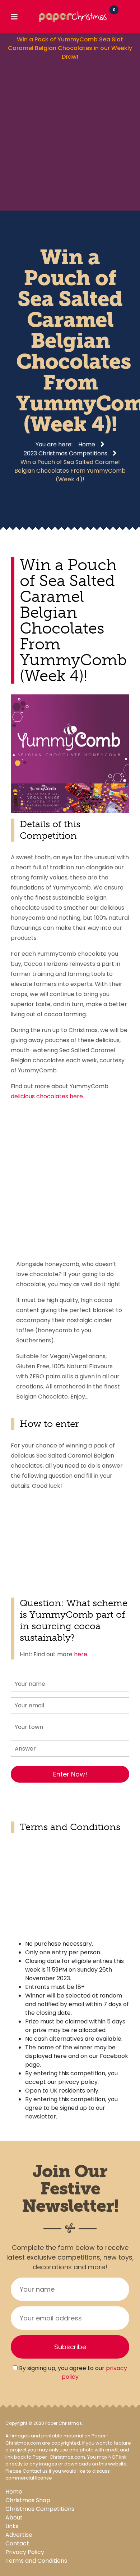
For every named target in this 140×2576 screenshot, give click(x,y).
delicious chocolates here (47, 1096)
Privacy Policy (25, 2552)
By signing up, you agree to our (72, 2372)
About (14, 2518)
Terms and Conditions (36, 2561)
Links (12, 2526)
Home (14, 2492)
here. (81, 1654)
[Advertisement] (70, 135)
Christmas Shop (28, 2500)
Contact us (35, 2471)
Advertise (19, 2535)
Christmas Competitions (40, 2509)
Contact (17, 2543)
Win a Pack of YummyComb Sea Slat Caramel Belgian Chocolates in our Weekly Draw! (70, 48)
